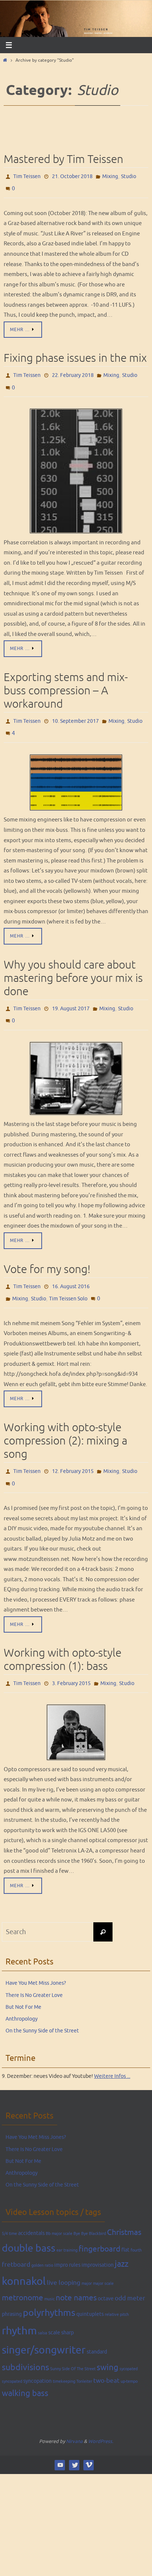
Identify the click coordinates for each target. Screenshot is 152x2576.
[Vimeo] (89, 2441)
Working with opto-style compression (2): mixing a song (65, 1422)
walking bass (25, 2369)
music (49, 2275)
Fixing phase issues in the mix (75, 354)
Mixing (110, 176)
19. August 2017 (71, 996)
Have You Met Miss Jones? (36, 1959)
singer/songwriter (44, 2326)
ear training (67, 2226)
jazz (122, 2240)
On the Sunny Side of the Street (42, 2007)
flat (125, 2226)
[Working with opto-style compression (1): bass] (76, 1708)
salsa (43, 2309)
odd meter (130, 2274)
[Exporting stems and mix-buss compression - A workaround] (76, 771)
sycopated (129, 2345)
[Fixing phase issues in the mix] (76, 463)
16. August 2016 (71, 1271)
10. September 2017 (75, 713)
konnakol (24, 2257)
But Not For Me (23, 1983)
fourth (136, 2226)
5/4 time (9, 2210)
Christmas (124, 2208)
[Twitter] (74, 2441)
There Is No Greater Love (34, 1971)
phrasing (12, 2290)
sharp (68, 2309)
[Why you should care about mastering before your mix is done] (76, 1063)
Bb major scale (59, 2210)
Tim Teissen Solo (68, 1281)
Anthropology (22, 1995)
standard (97, 2328)
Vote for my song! (47, 1254)
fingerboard (99, 2225)
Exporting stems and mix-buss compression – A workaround (66, 683)
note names (76, 2274)
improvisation (98, 2241)
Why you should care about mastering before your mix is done (73, 967)
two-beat (106, 2357)
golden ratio (42, 2241)
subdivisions (25, 2343)
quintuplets (90, 2290)
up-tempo (129, 2357)
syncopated (12, 2357)
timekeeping (64, 2357)
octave (106, 2274)
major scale (103, 2259)
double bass (29, 2224)
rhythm (19, 2307)
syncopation (37, 2357)
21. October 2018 (72, 176)
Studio (129, 176)
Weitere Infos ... (112, 2052)
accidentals (31, 2209)
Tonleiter (84, 2357)
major (87, 2259)
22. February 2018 (73, 371)
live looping (64, 2259)
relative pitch (117, 2291)
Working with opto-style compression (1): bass (63, 1637)
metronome (23, 2274)
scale (54, 2309)
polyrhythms (49, 2289)
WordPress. (101, 2417)
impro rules (67, 2241)
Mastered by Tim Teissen (63, 159)
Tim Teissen (27, 176)
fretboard (16, 2241)
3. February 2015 (71, 1660)
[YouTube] (60, 2441)
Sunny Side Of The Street (73, 2345)
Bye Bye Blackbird (90, 2210)
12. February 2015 (73, 1452)
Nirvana (74, 2417)
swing (108, 2344)
